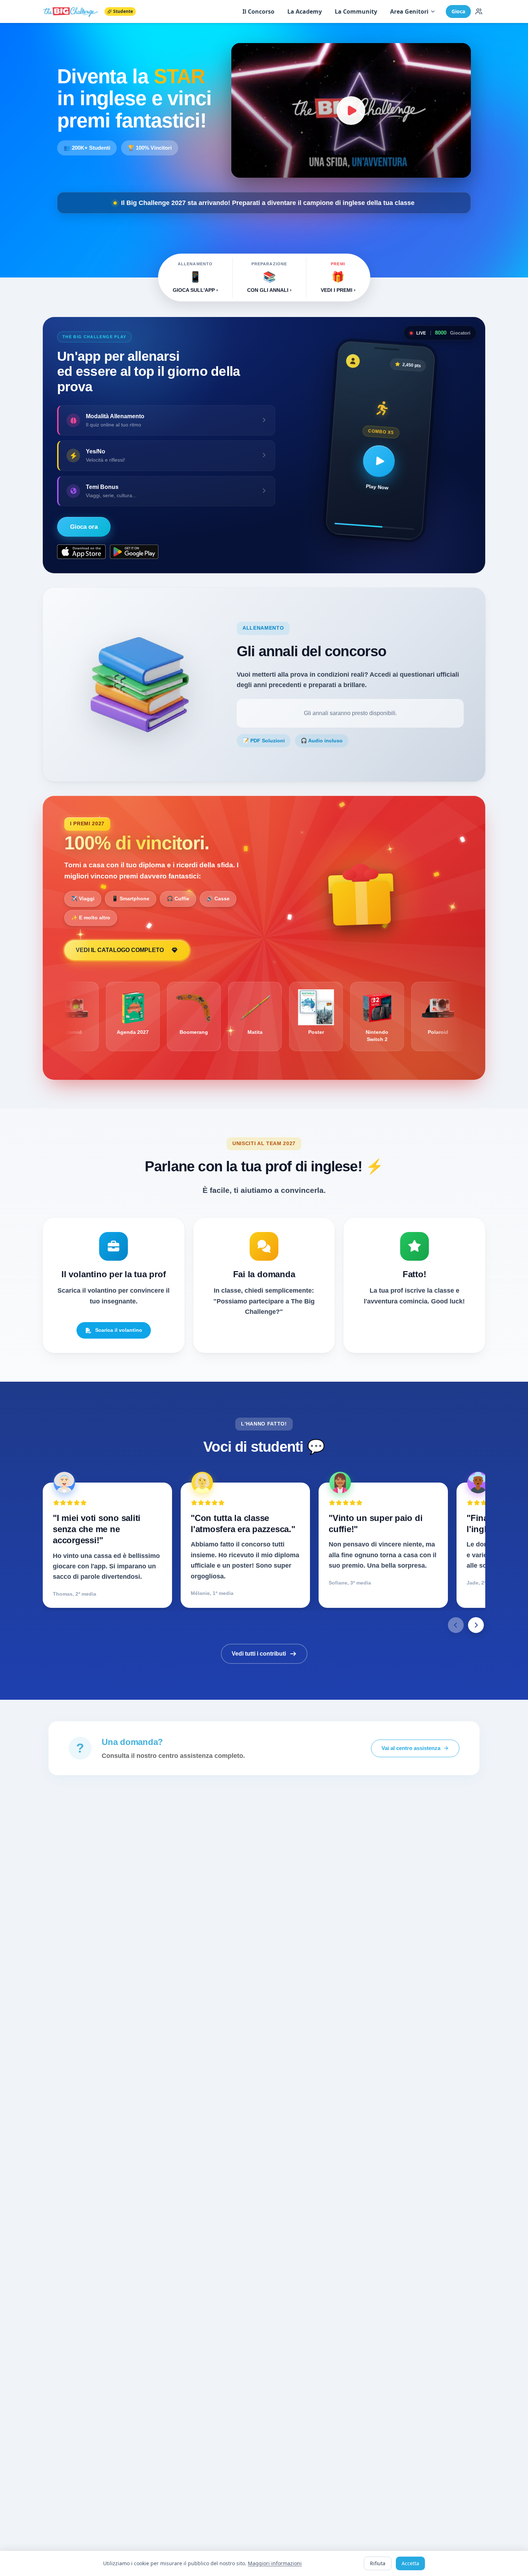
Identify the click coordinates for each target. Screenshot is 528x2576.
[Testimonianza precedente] (456, 1625)
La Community (356, 11)
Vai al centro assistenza (411, 1748)
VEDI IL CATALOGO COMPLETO (120, 950)
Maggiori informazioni (275, 2563)
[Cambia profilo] (479, 11)
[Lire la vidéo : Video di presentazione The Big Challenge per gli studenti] (351, 110)
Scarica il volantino (119, 1330)
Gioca (458, 11)
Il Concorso (258, 11)
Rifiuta (378, 2563)
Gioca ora (84, 527)
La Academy (305, 11)
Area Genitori (409, 11)
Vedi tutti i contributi (259, 1654)
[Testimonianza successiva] (476, 1625)
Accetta (410, 2563)
